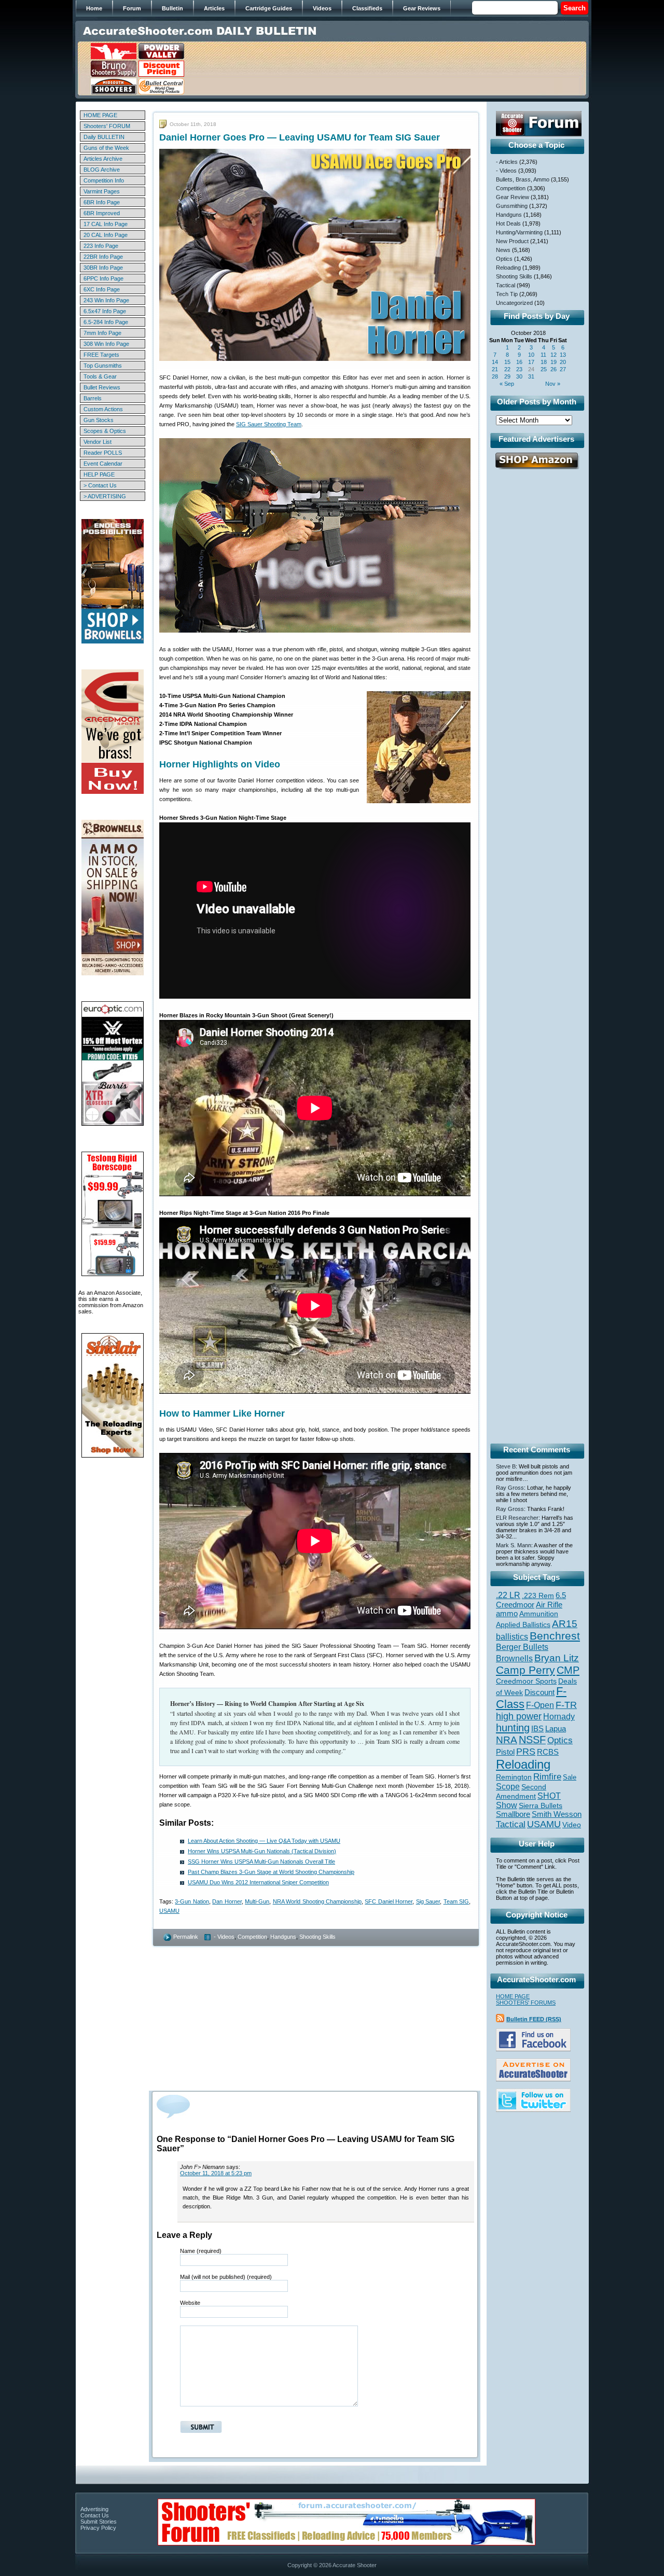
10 (531, 355)
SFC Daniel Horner (389, 1901)
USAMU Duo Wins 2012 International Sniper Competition (258, 1882)
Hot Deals (508, 223)
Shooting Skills (317, 1937)
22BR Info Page (103, 257)
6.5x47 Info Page (105, 311)
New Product (512, 241)
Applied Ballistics (523, 1625)
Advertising (94, 2509)
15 (507, 362)
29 (507, 376)
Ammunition (539, 1614)
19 (554, 362)
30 (519, 376)
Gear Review (513, 197)
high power (519, 1716)
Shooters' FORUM (107, 126)
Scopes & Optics (105, 431)
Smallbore (513, 1814)
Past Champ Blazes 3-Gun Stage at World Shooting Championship (271, 1872)
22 (507, 369)
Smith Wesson (557, 1814)
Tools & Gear (100, 376)
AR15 (565, 1623)
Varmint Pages (102, 191)
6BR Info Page (102, 202)
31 (531, 376)
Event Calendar (103, 464)
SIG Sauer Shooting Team (269, 424)
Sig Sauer (428, 1901)
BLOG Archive (102, 170)
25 (544, 369)
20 (563, 362)
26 (554, 369)
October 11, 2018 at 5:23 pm (216, 2173)
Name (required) (201, 2251)
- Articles (507, 162)
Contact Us (95, 2515)
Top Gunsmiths (103, 366)
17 (531, 362)
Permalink (186, 1937)
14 (495, 362)
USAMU (169, 1911)
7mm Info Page (102, 333)
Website (190, 2303)
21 (495, 369)
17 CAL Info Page (106, 224)
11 (543, 355)
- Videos (224, 1937)
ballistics (512, 1637)
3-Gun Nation (192, 1901)
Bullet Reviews (102, 387)
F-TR (566, 1705)
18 (544, 362)
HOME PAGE (100, 115)
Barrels (93, 398)
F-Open (540, 1705)
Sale (570, 1777)
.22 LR (508, 1595)
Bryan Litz (557, 1658)
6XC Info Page (102, 289)
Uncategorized (514, 303)
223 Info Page (101, 246)
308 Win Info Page (106, 344)
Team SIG (456, 1901)
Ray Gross (510, 1488)
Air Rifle (549, 1605)
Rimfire (547, 1777)
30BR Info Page (103, 268)
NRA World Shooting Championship (317, 1901)
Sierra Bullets (541, 1805)
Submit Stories (99, 2522)
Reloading (508, 268)
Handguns (283, 1937)
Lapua (556, 1729)
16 (519, 362)
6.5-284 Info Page (106, 322)
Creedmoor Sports (526, 1681)
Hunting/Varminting (519, 232)
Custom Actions (103, 409)
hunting (513, 1728)
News (503, 250)
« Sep (507, 384)
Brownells (514, 1658)
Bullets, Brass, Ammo (523, 179)
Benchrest (555, 1636)
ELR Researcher (517, 1518)
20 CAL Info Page (106, 235)
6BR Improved (102, 213)
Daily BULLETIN (104, 137)
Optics (504, 259)
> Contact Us (100, 485)
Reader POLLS (103, 453)
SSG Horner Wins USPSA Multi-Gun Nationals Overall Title (261, 1861)
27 (563, 369)
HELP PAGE (99, 474)
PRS (526, 1751)
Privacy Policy (98, 2528)
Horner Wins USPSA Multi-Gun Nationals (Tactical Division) (262, 1851)
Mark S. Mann (514, 1545)
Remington (514, 1777)
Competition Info (104, 180)
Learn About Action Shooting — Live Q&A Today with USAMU (264, 1841)
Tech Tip (507, 294)
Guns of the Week (106, 148)
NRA (507, 1740)
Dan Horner (227, 1901)
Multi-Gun (257, 1901)
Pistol (505, 1752)
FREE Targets (101, 355)
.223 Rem (538, 1595)
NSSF (532, 1740)
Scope (508, 1787)
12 (554, 355)
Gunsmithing (512, 206)
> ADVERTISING (105, 496)
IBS (537, 1728)
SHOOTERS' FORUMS (526, 2003)
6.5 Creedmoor (531, 1600)
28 (495, 376)
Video (572, 1825)
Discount (539, 1692)
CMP (568, 1670)
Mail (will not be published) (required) (226, 2277)
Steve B (506, 1466)
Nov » (553, 384)
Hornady (559, 1717)
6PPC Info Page (103, 278)
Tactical (506, 285)
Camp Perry (525, 1670)
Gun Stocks (99, 420)
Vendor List (98, 442)
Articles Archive (103, 159)
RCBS (548, 1752)
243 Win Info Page (106, 300)
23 (519, 369)
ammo (507, 1614)
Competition (252, 1937)
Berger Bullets (522, 1647)
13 (563, 355)
